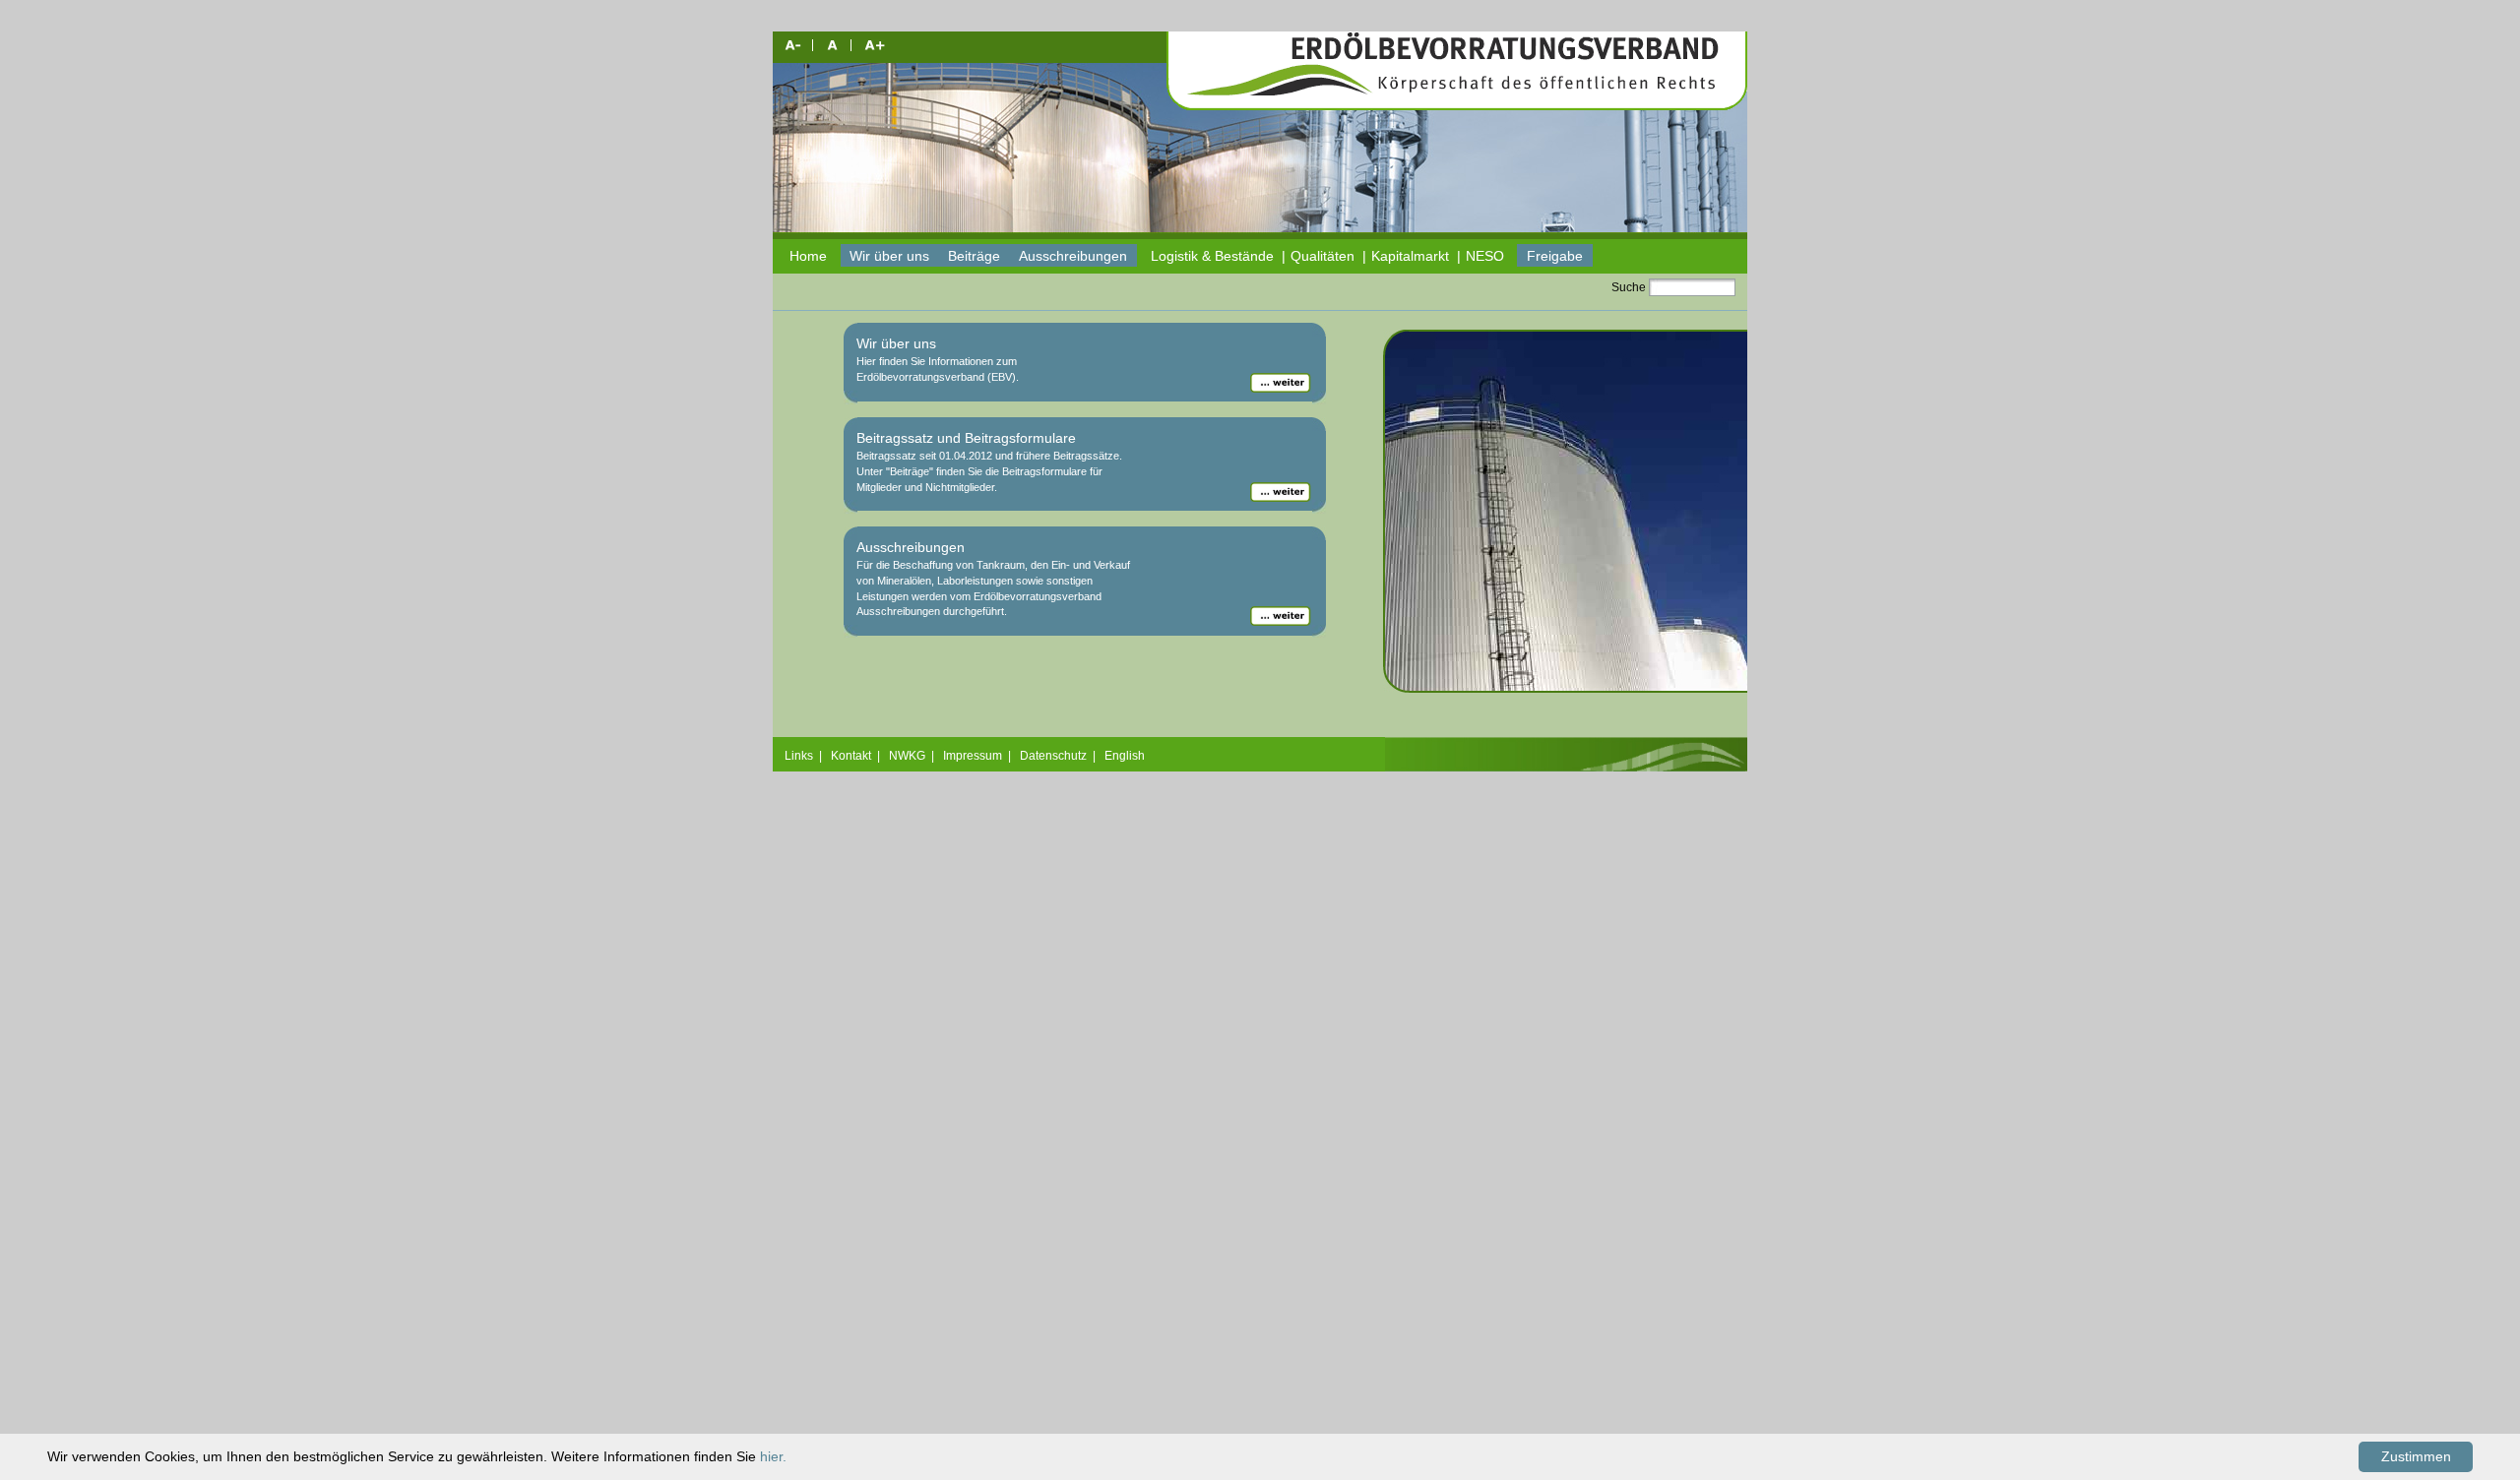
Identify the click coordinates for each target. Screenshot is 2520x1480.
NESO (1485, 256)
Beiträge (974, 256)
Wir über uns (889, 256)
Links (799, 756)
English (1125, 756)
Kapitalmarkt (1410, 256)
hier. (773, 1456)
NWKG (907, 756)
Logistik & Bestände (1212, 256)
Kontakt (851, 756)
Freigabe (1555, 256)
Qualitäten (1323, 256)
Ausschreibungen (1073, 256)
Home (808, 256)
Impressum (973, 756)
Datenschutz (1053, 756)
